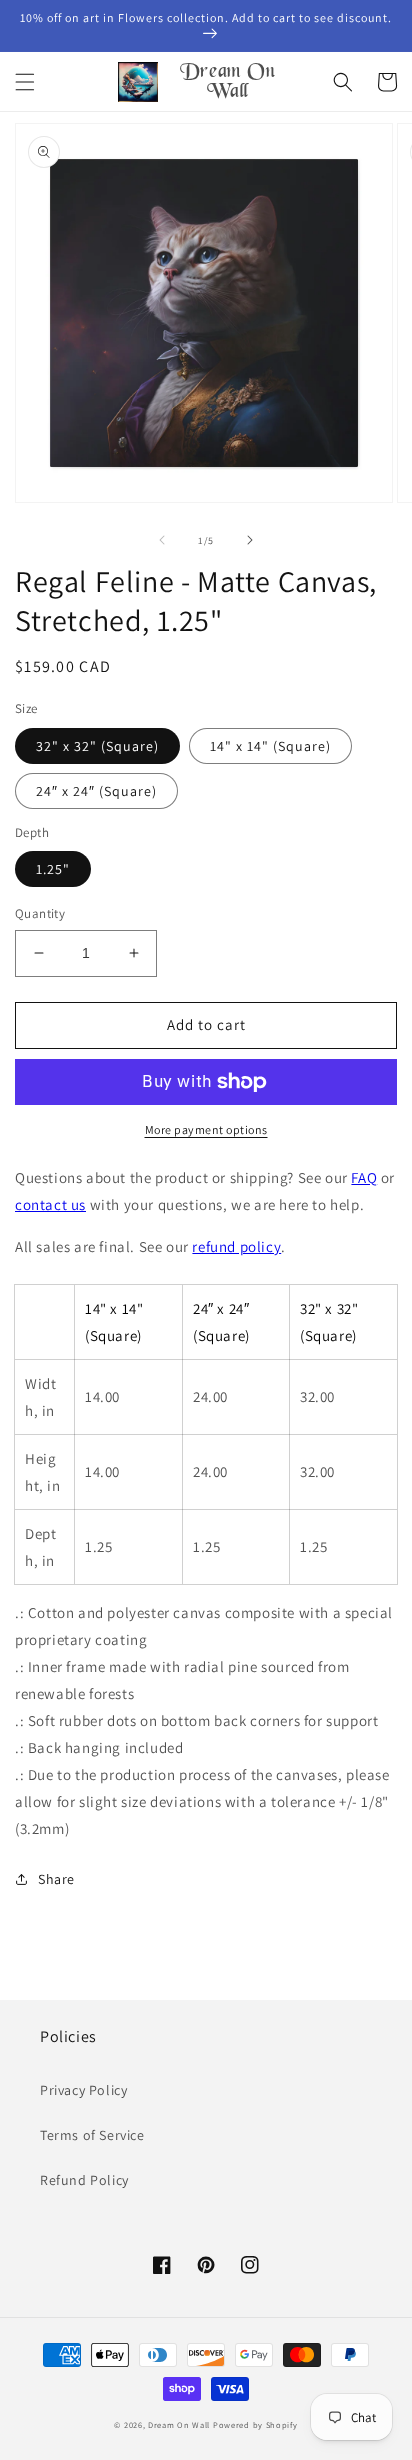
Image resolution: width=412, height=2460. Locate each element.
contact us (50, 1204)
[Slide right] (250, 540)
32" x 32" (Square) (97, 746)
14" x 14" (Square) (270, 746)
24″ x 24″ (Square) (96, 791)
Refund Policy (84, 2180)
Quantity (40, 913)
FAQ (364, 1177)
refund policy (236, 1246)
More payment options (206, 1129)
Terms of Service (92, 2135)
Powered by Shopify (255, 2424)
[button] (25, 82)
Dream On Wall (179, 2424)
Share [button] (56, 1879)
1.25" (53, 869)
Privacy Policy (83, 2090)
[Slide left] (162, 540)
